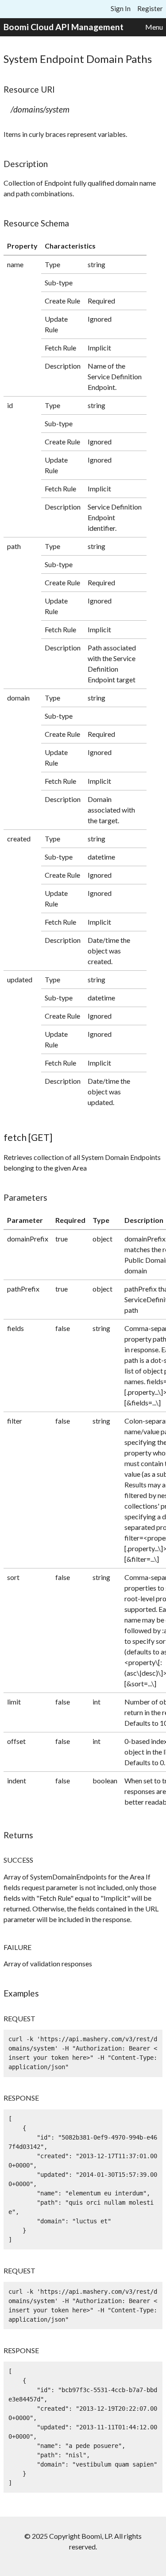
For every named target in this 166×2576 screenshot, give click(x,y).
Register (150, 8)
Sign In (121, 8)
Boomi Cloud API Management (64, 27)
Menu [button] (154, 27)
